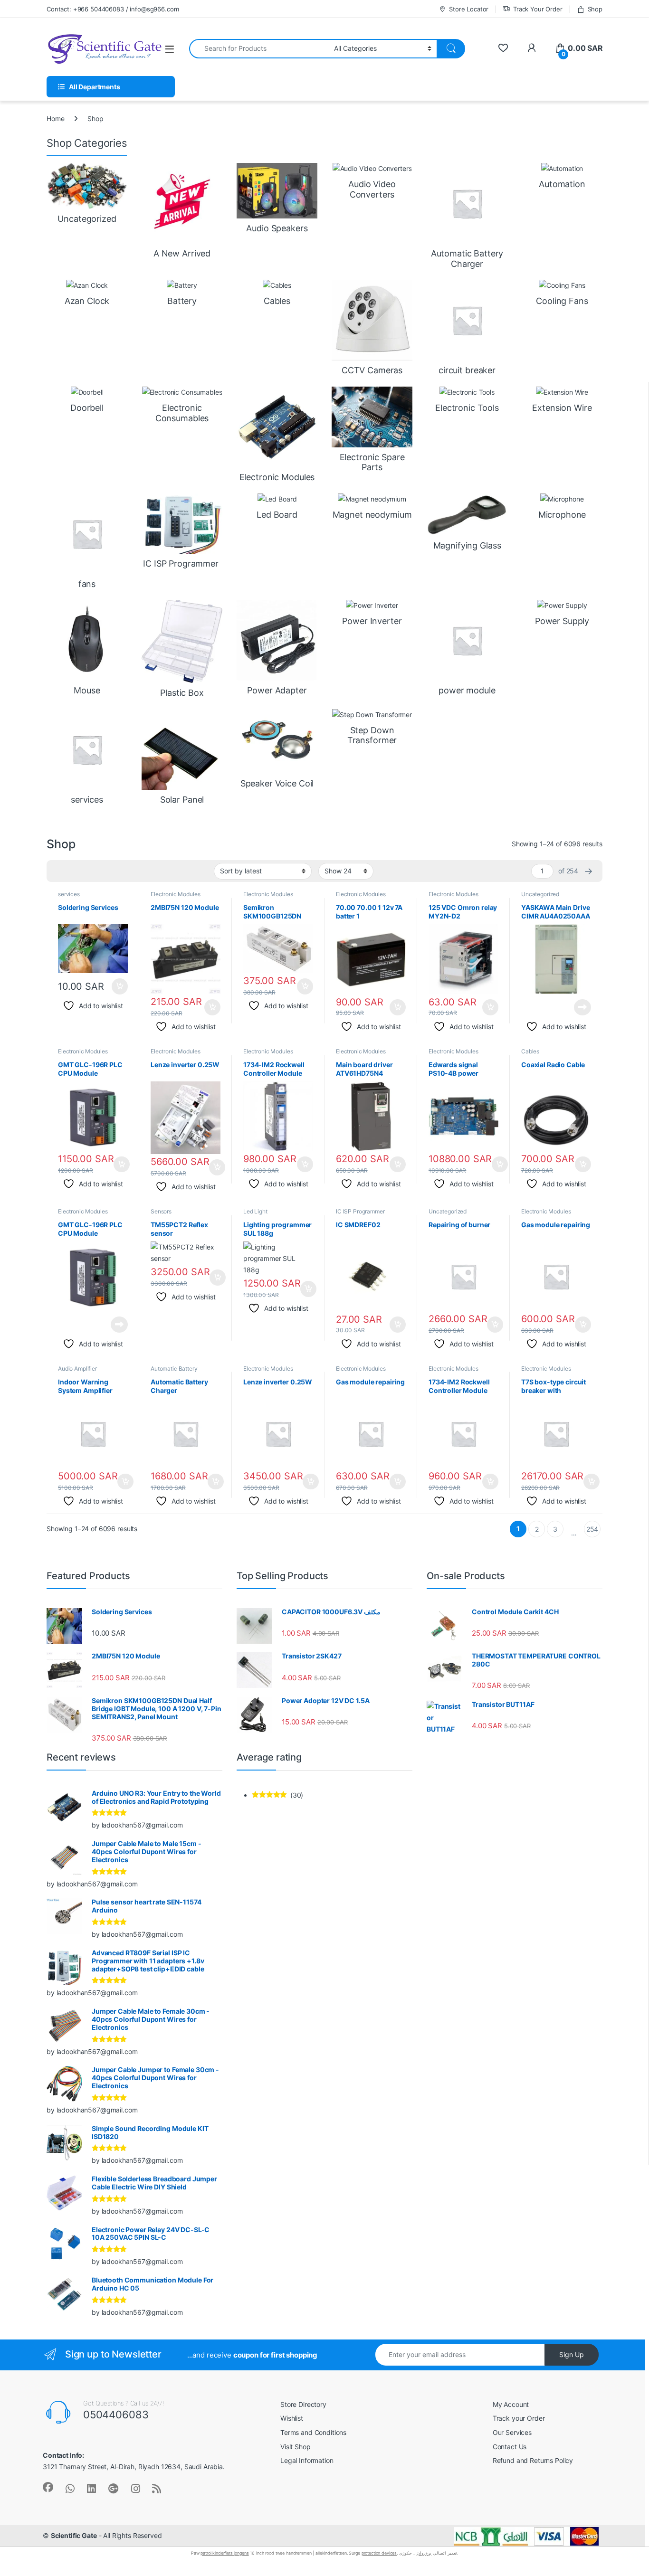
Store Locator (469, 9)
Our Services (512, 2432)
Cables (530, 1051)
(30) (277, 1795)
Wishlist (292, 2418)
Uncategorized (540, 894)
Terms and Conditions (313, 2432)
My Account (511, 2404)
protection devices (379, 2553)
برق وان (424, 2553)
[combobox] (259, 49)
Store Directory (303, 2404)
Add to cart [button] (120, 986)
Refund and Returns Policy (533, 2460)
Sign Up (572, 2354)
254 (592, 1529)
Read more (582, 1007)
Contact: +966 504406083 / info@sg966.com (113, 9)
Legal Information (307, 2460)
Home (55, 118)
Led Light (255, 1211)
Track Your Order (538, 9)
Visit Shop (296, 2447)
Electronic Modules (175, 894)
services (69, 894)
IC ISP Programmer (361, 1211)
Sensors (161, 1211)
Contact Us (510, 2447)
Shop (595, 9)
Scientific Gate (74, 2535)
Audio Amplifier (77, 1368)
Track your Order (519, 2418)
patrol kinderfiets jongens (224, 2553)
